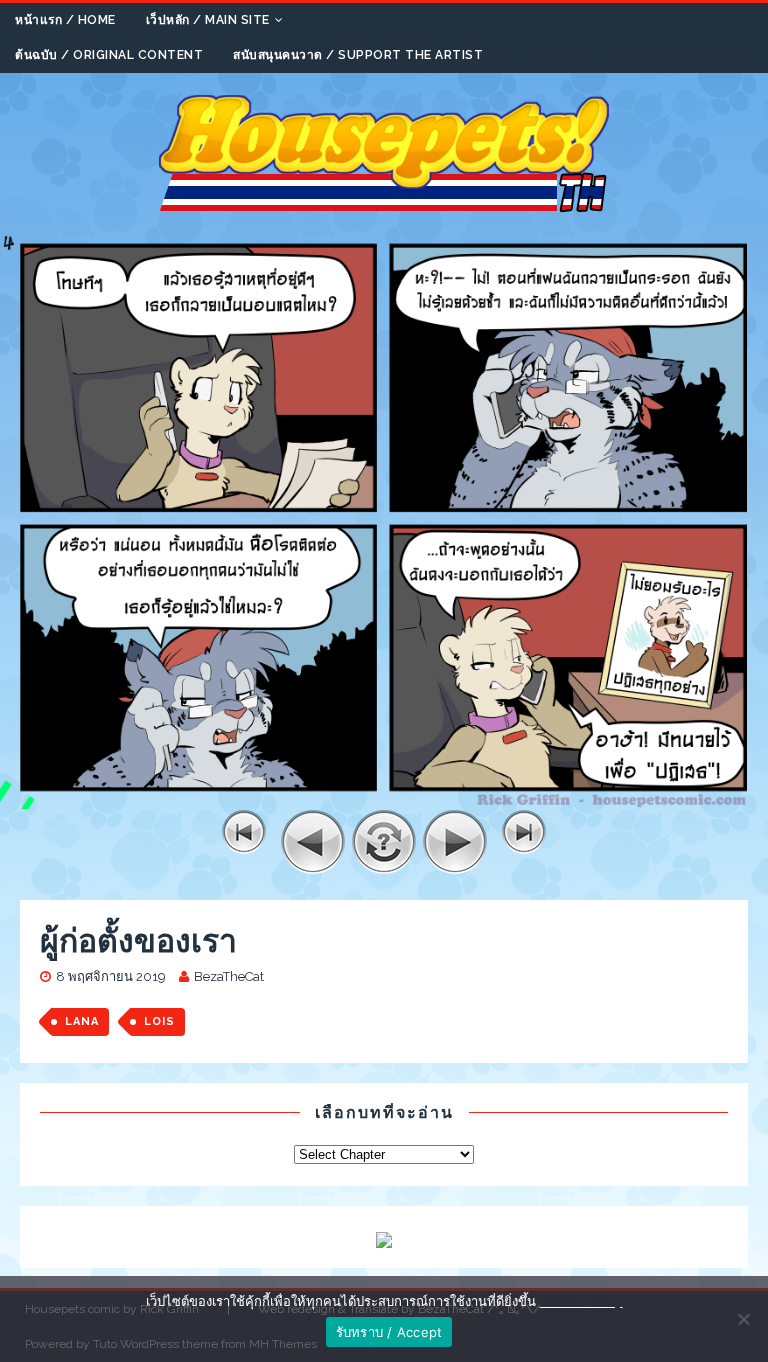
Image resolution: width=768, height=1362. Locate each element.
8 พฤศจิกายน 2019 (111, 976)
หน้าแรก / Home (65, 20)
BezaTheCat (229, 976)
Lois (159, 1021)
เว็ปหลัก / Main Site (208, 20)
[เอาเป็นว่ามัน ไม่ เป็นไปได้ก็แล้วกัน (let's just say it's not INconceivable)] (384, 798)
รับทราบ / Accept (389, 1332)
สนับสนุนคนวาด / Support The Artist (358, 55)
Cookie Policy (581, 1301)
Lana (82, 1021)
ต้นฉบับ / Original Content (109, 55)
